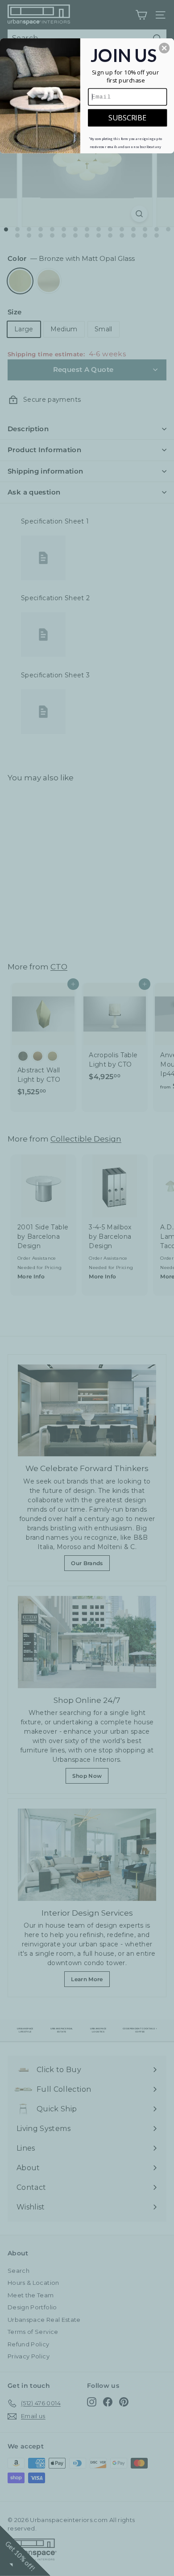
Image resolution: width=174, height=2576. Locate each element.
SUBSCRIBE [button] (127, 117)
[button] (164, 48)
